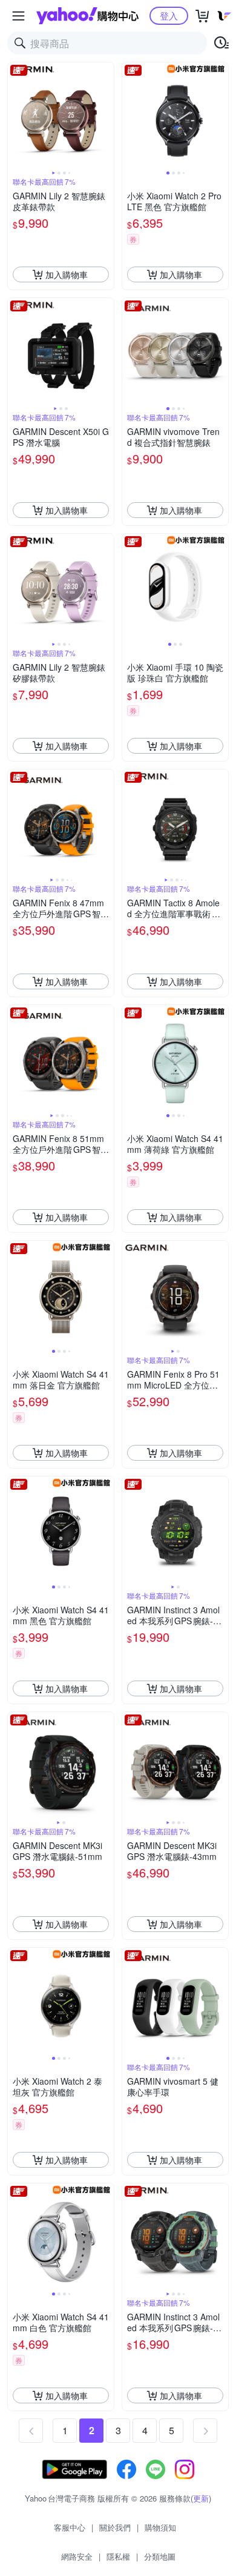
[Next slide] (106, 116)
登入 (169, 15)
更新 (201, 2498)
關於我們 (115, 2527)
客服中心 (70, 2527)
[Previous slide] (16, 116)
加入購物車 (67, 274)
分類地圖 (160, 2556)
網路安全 (77, 2556)
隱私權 (118, 2556)
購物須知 (160, 2527)
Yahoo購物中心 (87, 16)
